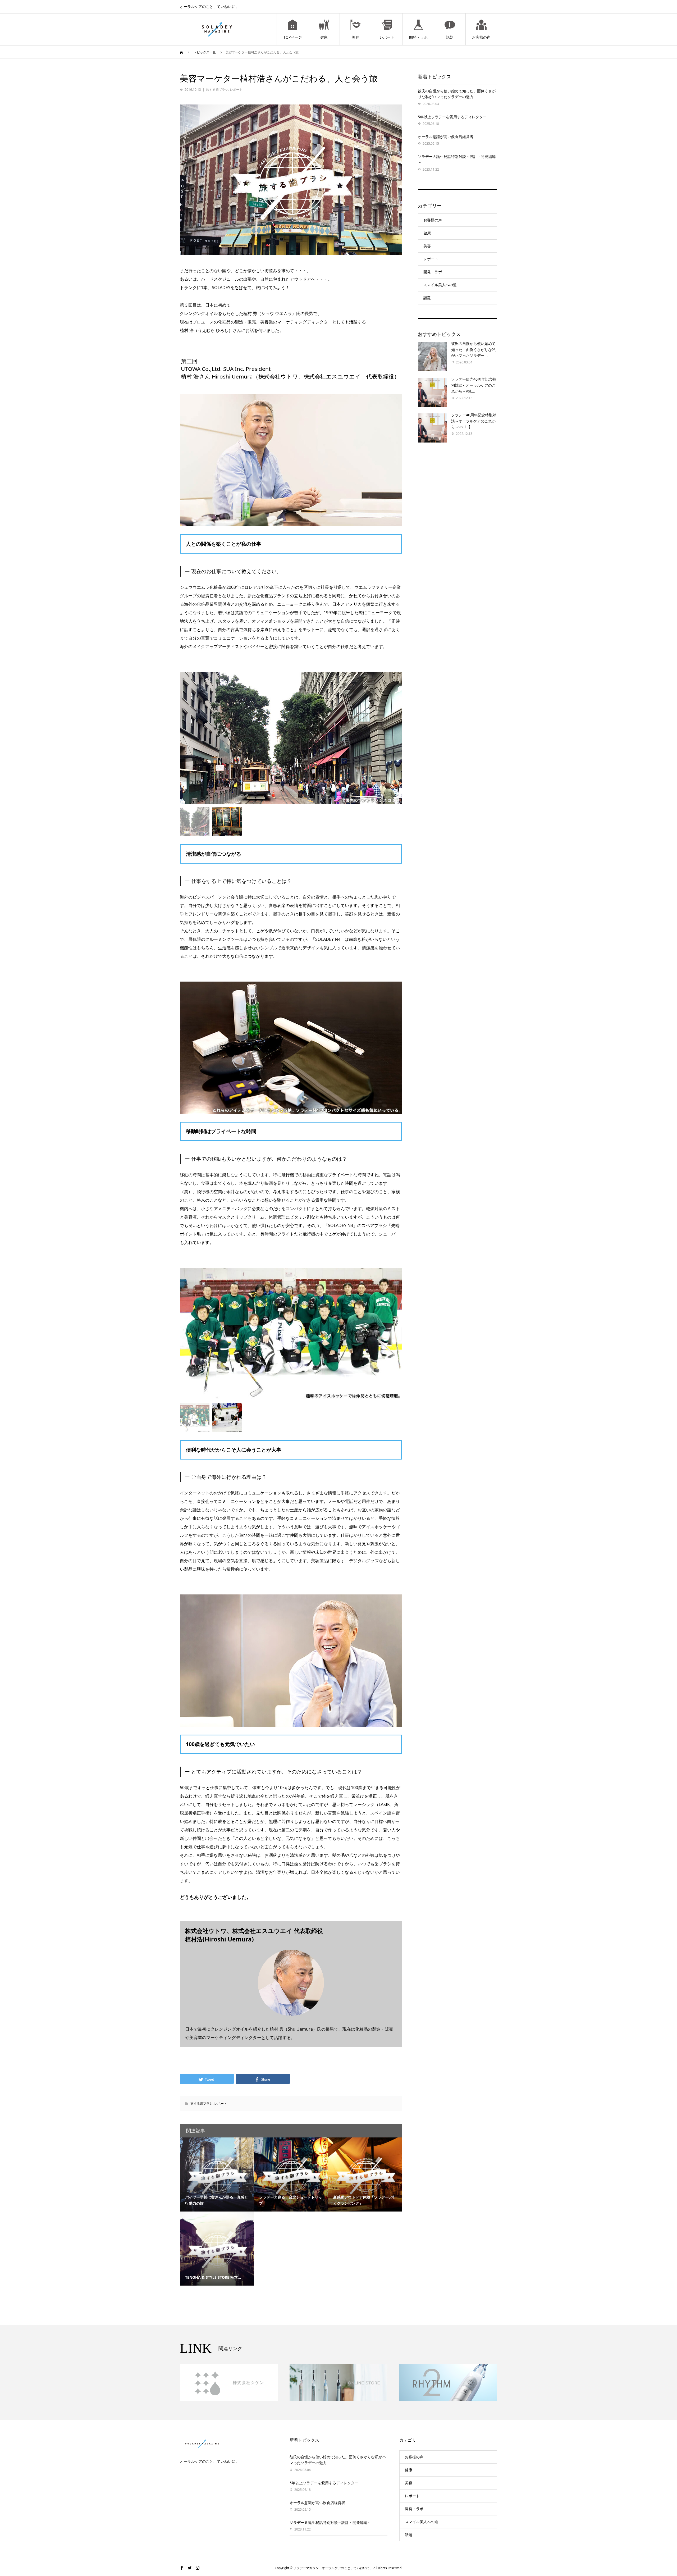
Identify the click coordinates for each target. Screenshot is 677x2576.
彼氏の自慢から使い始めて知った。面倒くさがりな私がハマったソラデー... (473, 349)
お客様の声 (481, 37)
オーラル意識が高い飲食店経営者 (446, 137)
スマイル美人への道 (440, 285)
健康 (324, 37)
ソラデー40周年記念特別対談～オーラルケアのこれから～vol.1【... (474, 421)
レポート (387, 37)
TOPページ (293, 37)
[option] (291, 738)
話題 (450, 37)
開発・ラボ (418, 37)
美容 (355, 37)
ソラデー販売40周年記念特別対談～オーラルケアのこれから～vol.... (474, 385)
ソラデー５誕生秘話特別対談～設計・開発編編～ (330, 2522)
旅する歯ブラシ (217, 90)
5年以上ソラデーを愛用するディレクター (452, 117)
